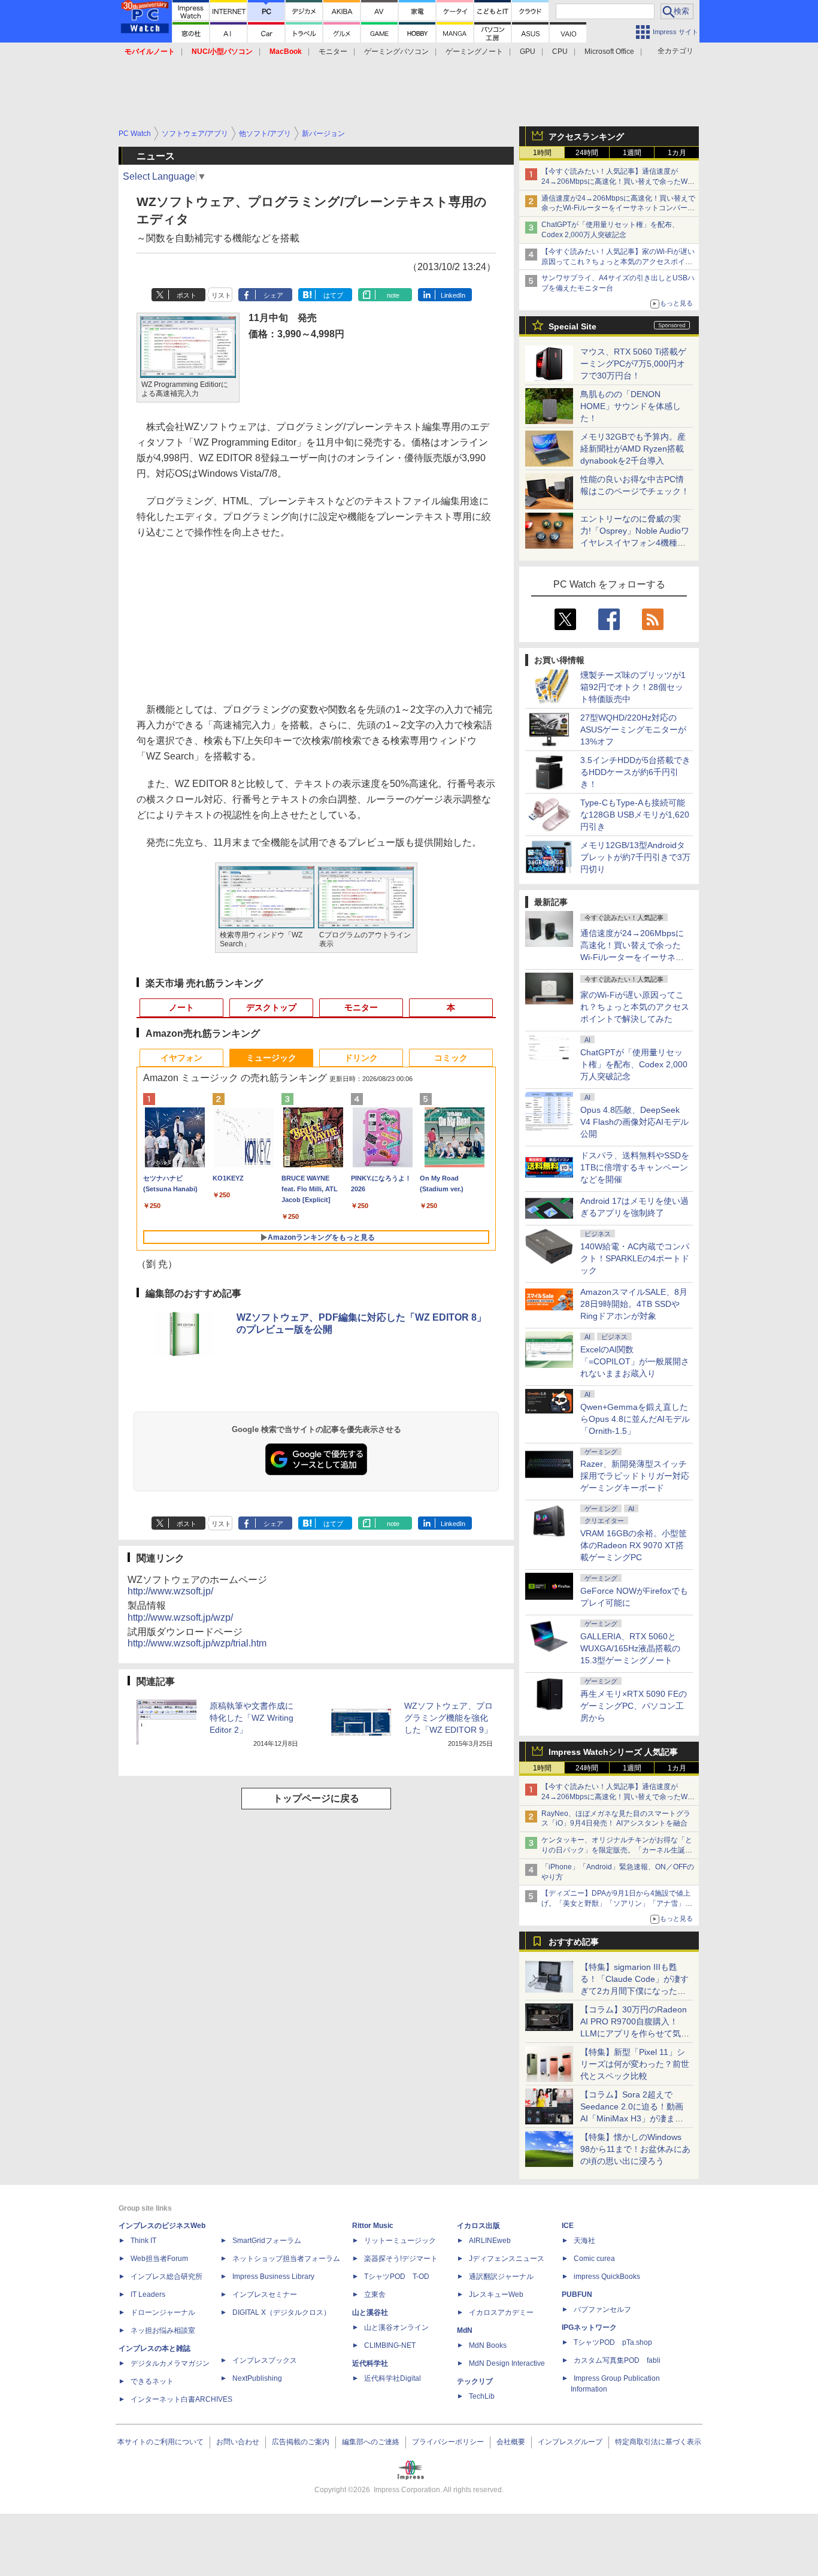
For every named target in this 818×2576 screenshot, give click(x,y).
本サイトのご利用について (160, 2442)
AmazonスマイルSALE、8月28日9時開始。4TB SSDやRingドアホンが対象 (634, 1304)
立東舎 (375, 2295)
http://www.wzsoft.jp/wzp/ (180, 1617)
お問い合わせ (238, 2442)
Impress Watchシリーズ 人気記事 (613, 1752)
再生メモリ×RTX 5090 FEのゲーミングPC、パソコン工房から (634, 1706)
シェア (273, 295)
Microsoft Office (609, 52)
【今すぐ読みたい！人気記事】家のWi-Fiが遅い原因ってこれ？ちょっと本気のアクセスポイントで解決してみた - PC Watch (618, 262)
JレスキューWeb (496, 2295)
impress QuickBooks (607, 2277)
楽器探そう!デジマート (401, 2259)
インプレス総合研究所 (166, 2277)
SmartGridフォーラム (267, 2241)
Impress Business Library (273, 2277)
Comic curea (594, 2259)
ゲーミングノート (474, 52)
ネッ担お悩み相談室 (163, 2330)
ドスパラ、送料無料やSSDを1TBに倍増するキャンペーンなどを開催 (635, 1167)
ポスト (187, 295)
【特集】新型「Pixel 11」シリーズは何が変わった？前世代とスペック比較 (635, 2064)
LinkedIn (453, 295)
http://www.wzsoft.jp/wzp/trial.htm (197, 1643)
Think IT (143, 2241)
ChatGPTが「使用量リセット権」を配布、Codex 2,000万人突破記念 (634, 1064)
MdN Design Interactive (507, 2363)
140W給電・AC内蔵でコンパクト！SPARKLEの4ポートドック (635, 1258)
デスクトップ (271, 1007)
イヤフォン (181, 1058)
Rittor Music (373, 2226)
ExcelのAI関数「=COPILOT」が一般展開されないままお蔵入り (635, 1361)
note (393, 295)
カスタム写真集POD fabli (617, 2360)
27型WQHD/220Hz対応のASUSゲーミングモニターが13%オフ (633, 729)
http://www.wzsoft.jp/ (170, 1591)
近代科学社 (370, 2363)
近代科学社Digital (393, 2378)
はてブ (333, 295)
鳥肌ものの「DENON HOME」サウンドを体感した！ (631, 406)
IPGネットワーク (589, 2327)
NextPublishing (257, 2378)
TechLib (482, 2396)
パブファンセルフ (602, 2309)
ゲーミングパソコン (396, 52)
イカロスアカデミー (501, 2312)
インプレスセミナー (265, 2295)
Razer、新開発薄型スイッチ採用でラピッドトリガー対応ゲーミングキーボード (635, 1476)
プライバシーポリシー (448, 2442)
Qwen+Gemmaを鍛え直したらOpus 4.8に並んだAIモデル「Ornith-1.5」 (635, 1419)
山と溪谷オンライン (396, 2327)
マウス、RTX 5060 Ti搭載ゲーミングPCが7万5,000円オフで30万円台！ (633, 364)
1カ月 (677, 153)
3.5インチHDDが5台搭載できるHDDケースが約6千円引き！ (635, 772)
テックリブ (475, 2381)
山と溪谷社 (370, 2312)
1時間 (542, 153)
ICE (568, 2226)
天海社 (584, 2241)
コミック (451, 1058)
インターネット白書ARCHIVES (181, 2399)
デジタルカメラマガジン (170, 2363)
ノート (181, 1007)
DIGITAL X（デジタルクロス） (281, 2312)
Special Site (572, 326)
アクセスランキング (586, 137)
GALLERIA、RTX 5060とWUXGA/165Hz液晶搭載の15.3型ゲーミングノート (630, 1648)
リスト (221, 295)
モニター (333, 52)
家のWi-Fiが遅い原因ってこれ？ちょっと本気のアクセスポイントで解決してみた (635, 1007)
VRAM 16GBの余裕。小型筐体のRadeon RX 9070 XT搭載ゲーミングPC (634, 1545)
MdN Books (488, 2345)
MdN (465, 2330)
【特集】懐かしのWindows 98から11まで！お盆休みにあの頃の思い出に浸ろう (635, 2149)
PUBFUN (577, 2295)
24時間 (587, 153)
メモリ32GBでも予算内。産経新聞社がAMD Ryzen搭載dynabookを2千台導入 (633, 449)
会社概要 (511, 2442)
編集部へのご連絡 (371, 2442)
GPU (528, 52)
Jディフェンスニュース (507, 2259)
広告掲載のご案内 (301, 2442)
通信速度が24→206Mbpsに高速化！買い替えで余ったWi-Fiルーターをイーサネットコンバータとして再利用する (618, 208)
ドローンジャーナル (163, 2312)
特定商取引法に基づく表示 (658, 2442)
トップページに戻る (316, 1798)
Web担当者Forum (159, 2259)
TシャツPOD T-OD (397, 2277)
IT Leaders (148, 2295)
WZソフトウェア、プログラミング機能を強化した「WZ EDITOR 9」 (449, 1718)
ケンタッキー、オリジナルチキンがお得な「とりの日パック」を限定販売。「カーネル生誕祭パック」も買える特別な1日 (617, 1850)
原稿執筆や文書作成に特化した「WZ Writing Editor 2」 (252, 1718)
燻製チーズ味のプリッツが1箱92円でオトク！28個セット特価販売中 (633, 687)
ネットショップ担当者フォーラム (286, 2259)
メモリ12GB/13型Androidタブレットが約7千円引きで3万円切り (635, 857)
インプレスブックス (265, 2360)
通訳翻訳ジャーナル (501, 2277)
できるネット (152, 2381)
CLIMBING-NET (390, 2345)
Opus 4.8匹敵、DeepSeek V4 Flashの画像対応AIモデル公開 (634, 1122)
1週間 (632, 153)
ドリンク (361, 1058)
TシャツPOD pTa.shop (613, 2342)
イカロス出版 (478, 2226)
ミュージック (271, 1058)
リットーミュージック (400, 2241)
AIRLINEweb (490, 2241)
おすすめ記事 (574, 1942)
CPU (560, 52)
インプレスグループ (570, 2442)
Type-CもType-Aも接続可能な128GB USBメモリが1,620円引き (635, 815)
